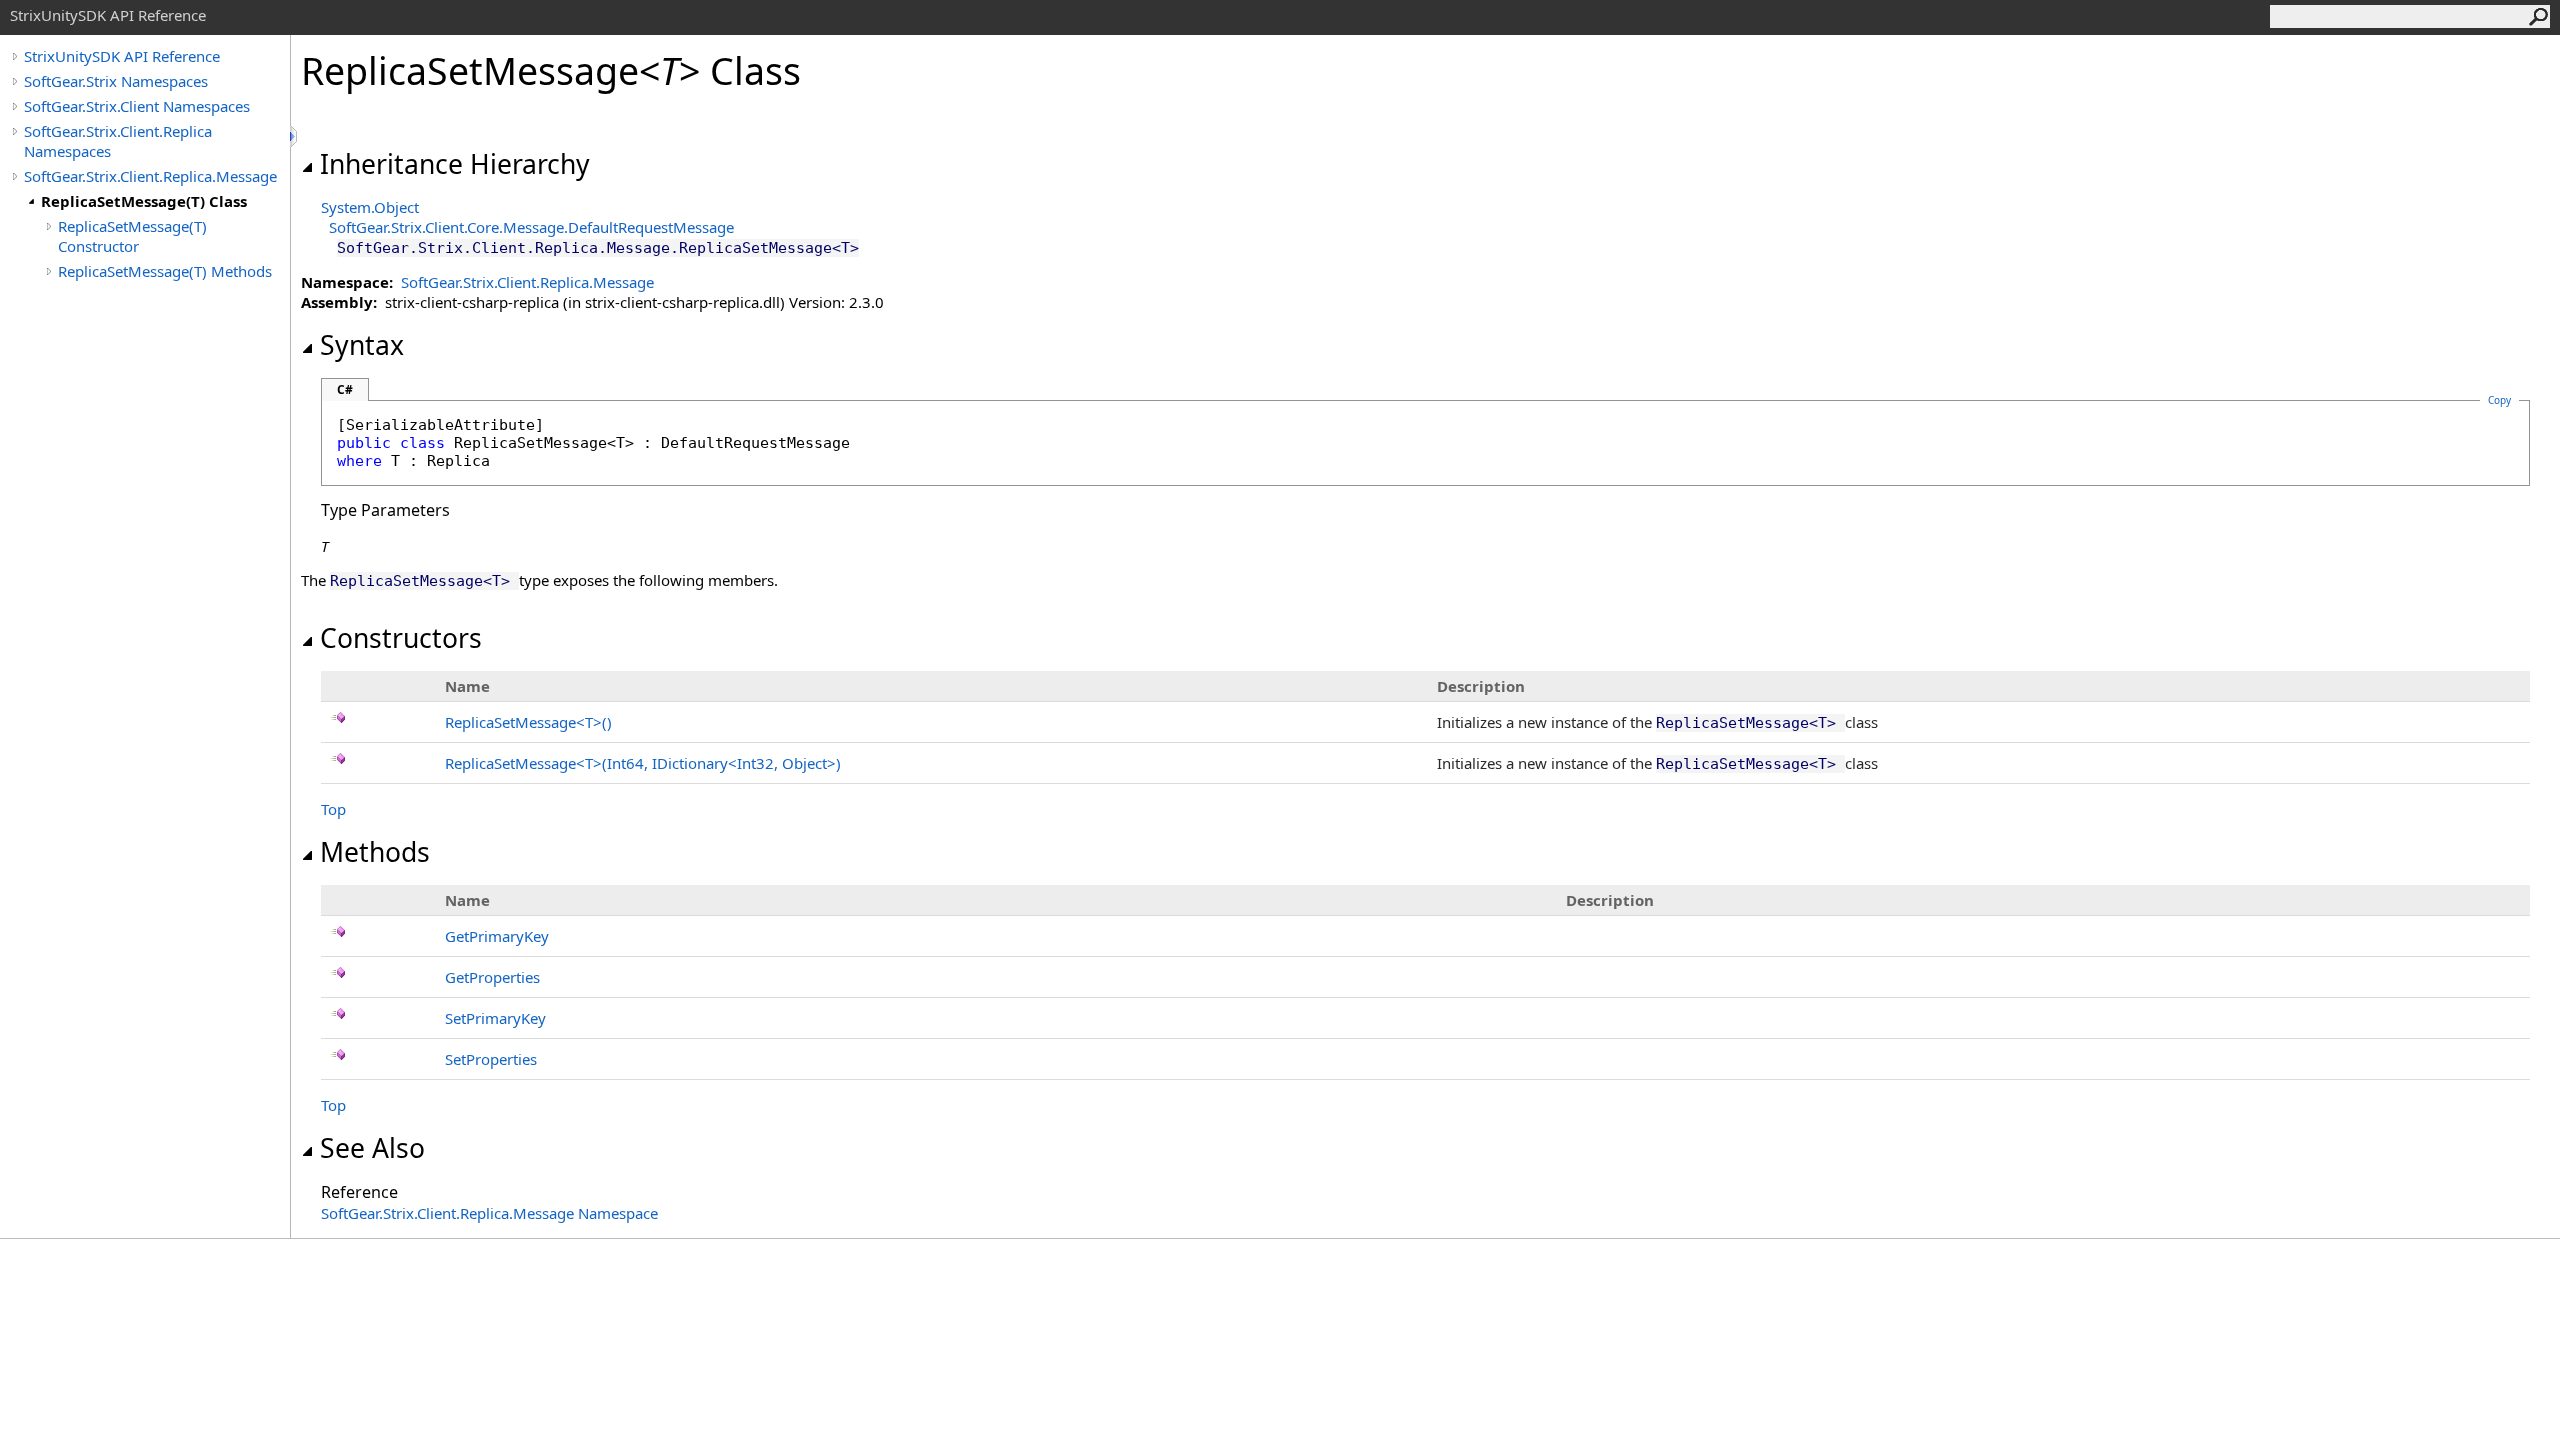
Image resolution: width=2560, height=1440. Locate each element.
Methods (375, 852)
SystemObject (370, 207)
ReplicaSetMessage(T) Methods (165, 271)
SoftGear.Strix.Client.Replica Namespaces (118, 141)
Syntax (362, 345)
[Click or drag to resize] (295, 136)
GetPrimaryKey (497, 936)
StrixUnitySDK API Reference (122, 56)
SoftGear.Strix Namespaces (116, 81)
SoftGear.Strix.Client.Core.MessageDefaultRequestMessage (531, 227)
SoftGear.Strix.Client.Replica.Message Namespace (489, 1213)
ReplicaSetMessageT (528, 722)
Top (333, 809)
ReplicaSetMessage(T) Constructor (132, 236)
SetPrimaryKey (495, 1018)
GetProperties (492, 977)
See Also (372, 1148)
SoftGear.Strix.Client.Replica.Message (150, 176)
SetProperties (491, 1059)
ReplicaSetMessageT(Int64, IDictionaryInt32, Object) (643, 763)
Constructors (401, 638)
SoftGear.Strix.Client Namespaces (137, 106)
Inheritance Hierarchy (455, 164)
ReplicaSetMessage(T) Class (144, 201)
